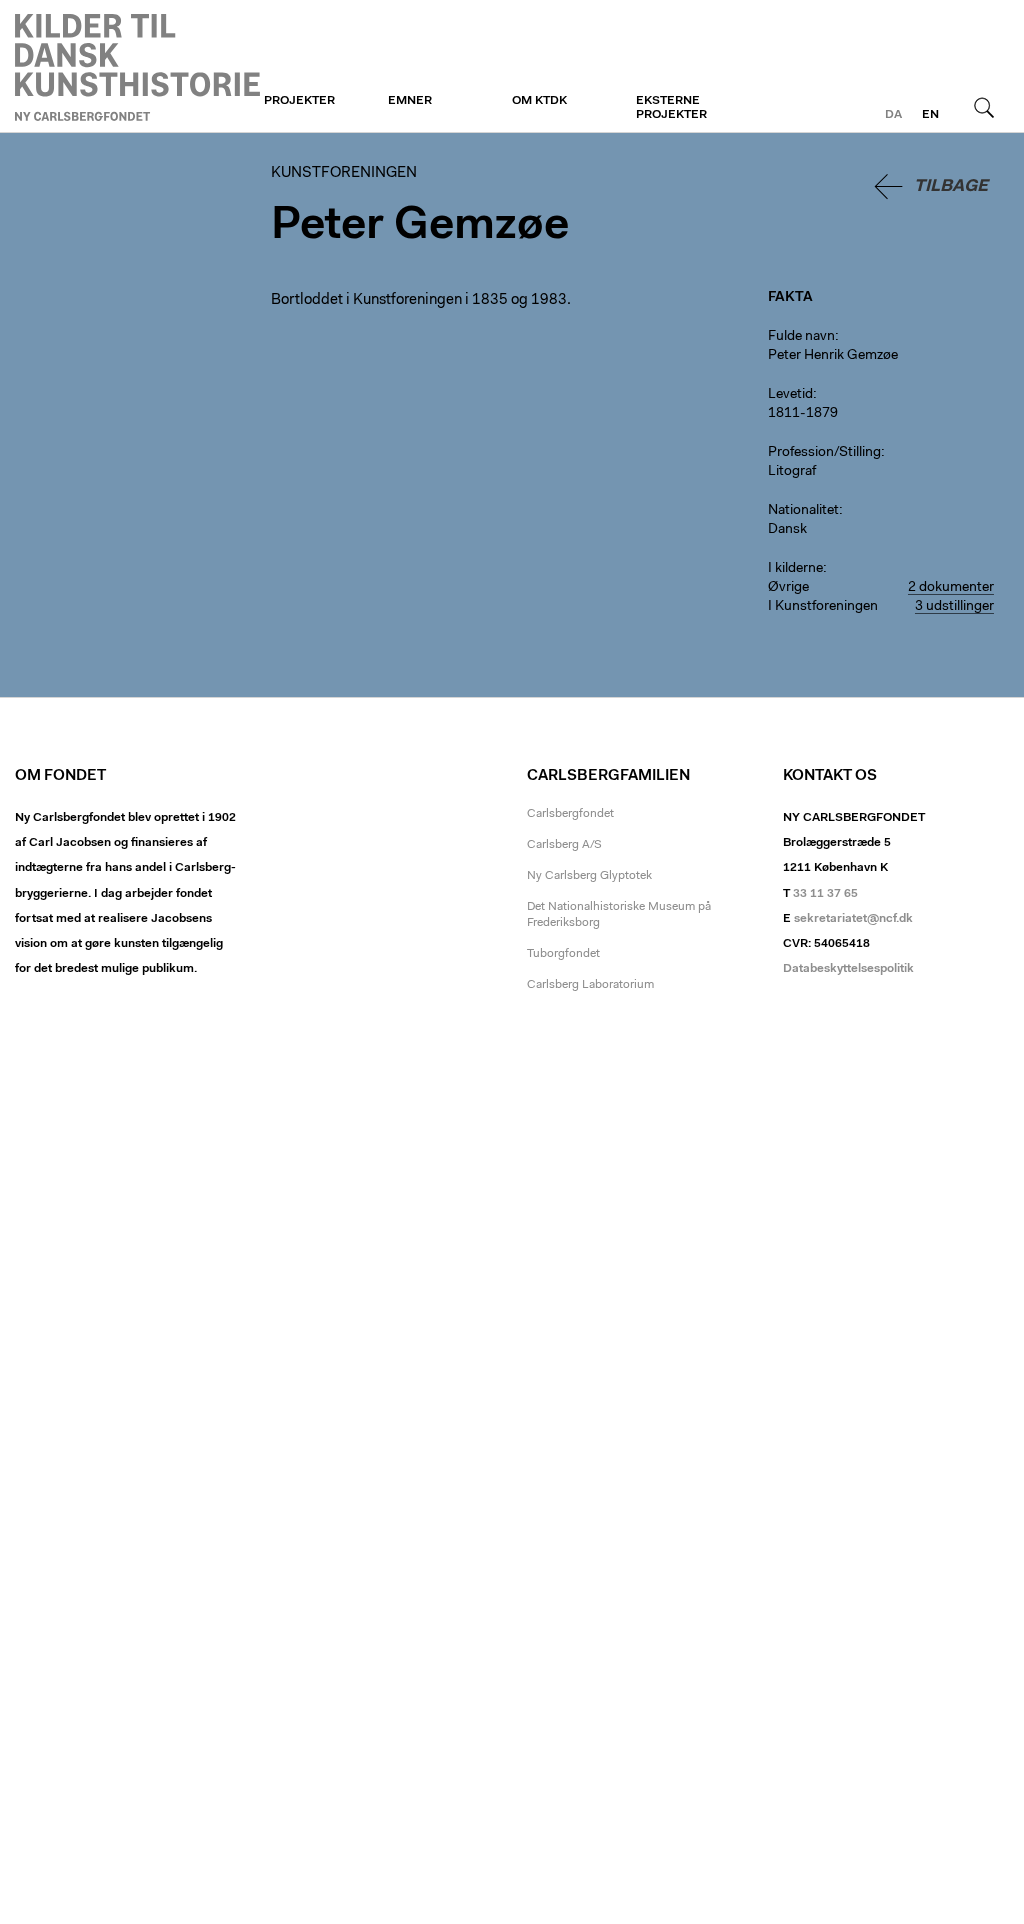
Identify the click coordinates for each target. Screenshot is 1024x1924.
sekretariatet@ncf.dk (853, 919)
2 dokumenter (951, 588)
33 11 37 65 (825, 894)
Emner (410, 101)
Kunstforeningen (137, 67)
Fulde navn (801, 337)
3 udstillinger (954, 607)
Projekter (299, 101)
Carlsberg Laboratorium (590, 985)
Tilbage (951, 186)
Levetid (790, 395)
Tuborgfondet (563, 954)
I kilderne (795, 569)
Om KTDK (539, 101)
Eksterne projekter (671, 108)
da (893, 115)
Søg (984, 107)
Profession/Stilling (824, 453)
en (930, 115)
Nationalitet (803, 511)
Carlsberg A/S (564, 845)
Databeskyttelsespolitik (848, 969)
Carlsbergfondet (570, 814)
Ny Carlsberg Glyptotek (589, 876)
